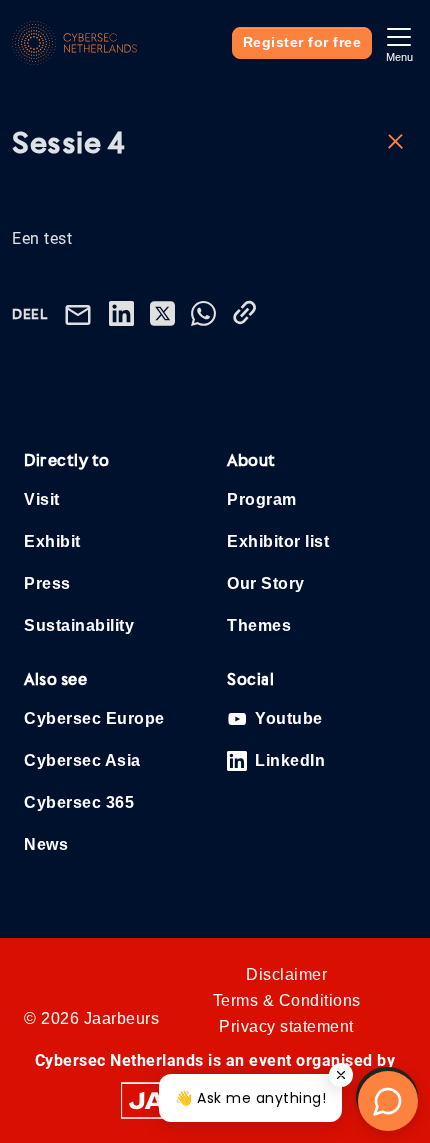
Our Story (266, 583)
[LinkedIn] (125, 312)
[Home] (74, 43)
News (46, 844)
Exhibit (52, 541)
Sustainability (79, 625)
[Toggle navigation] (399, 42)
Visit (42, 499)
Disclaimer (286, 974)
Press (47, 583)
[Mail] (82, 313)
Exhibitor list (278, 541)
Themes (259, 625)
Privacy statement (286, 1026)
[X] (166, 312)
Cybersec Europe (94, 718)
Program (262, 499)
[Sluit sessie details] (395, 140)
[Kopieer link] (248, 312)
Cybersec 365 (79, 802)
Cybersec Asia (82, 760)
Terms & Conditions (287, 1000)
